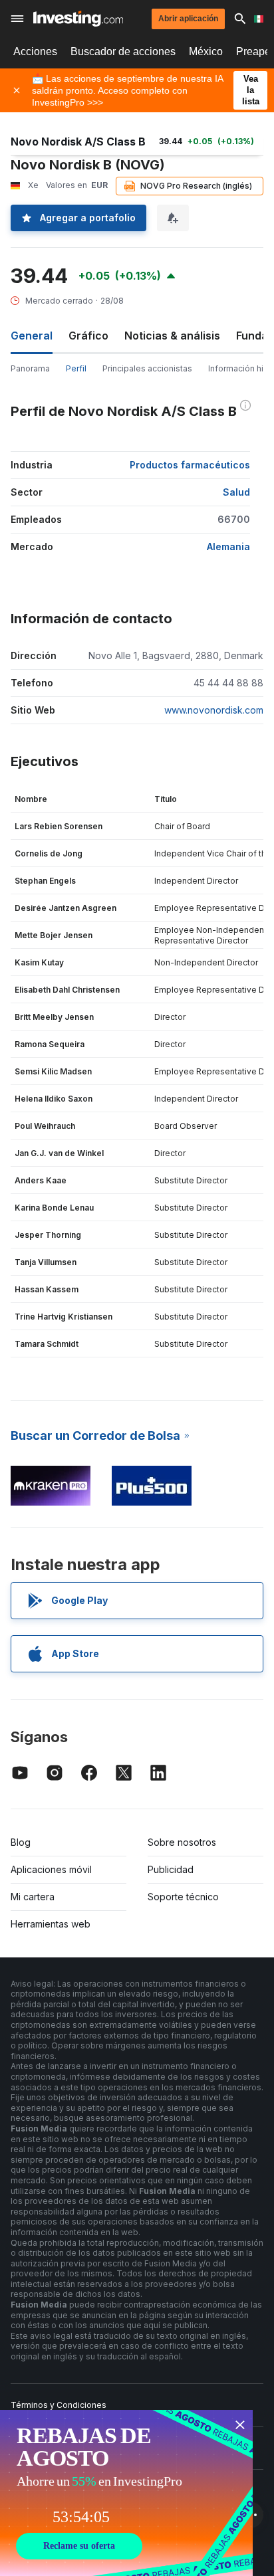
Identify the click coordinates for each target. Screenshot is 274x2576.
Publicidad (171, 1869)
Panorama (30, 368)
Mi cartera (33, 1897)
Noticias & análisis (172, 336)
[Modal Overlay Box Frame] (126, 2493)
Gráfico (88, 336)
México (206, 51)
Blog (21, 1842)
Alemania (228, 546)
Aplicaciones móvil (51, 1869)
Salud (236, 492)
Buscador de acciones (123, 51)
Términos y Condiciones (59, 2405)
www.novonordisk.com (214, 710)
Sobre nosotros (182, 1842)
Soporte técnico (183, 1897)
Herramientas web (51, 1924)
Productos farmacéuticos (190, 465)
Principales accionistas (147, 368)
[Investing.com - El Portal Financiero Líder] (78, 19)
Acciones (35, 51)
